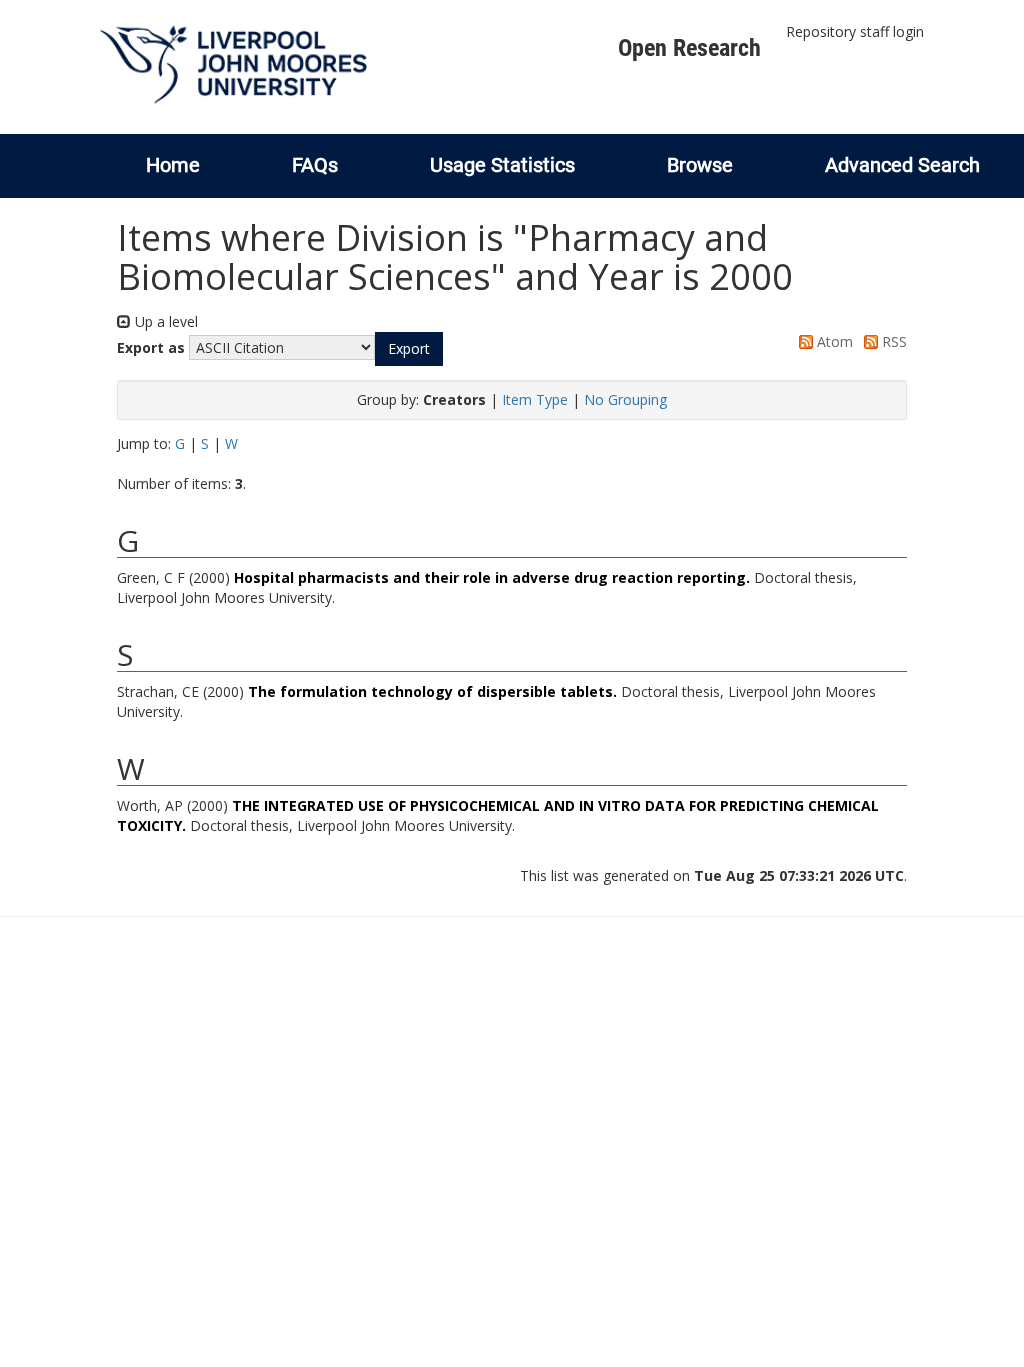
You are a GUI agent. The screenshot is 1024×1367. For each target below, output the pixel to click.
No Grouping (625, 399)
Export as (151, 347)
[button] (409, 349)
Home (173, 165)
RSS (892, 341)
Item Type (535, 399)
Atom (833, 341)
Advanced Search (902, 165)
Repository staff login (855, 31)
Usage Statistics (502, 165)
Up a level (164, 321)
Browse (700, 165)
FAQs (315, 165)
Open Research (689, 48)
